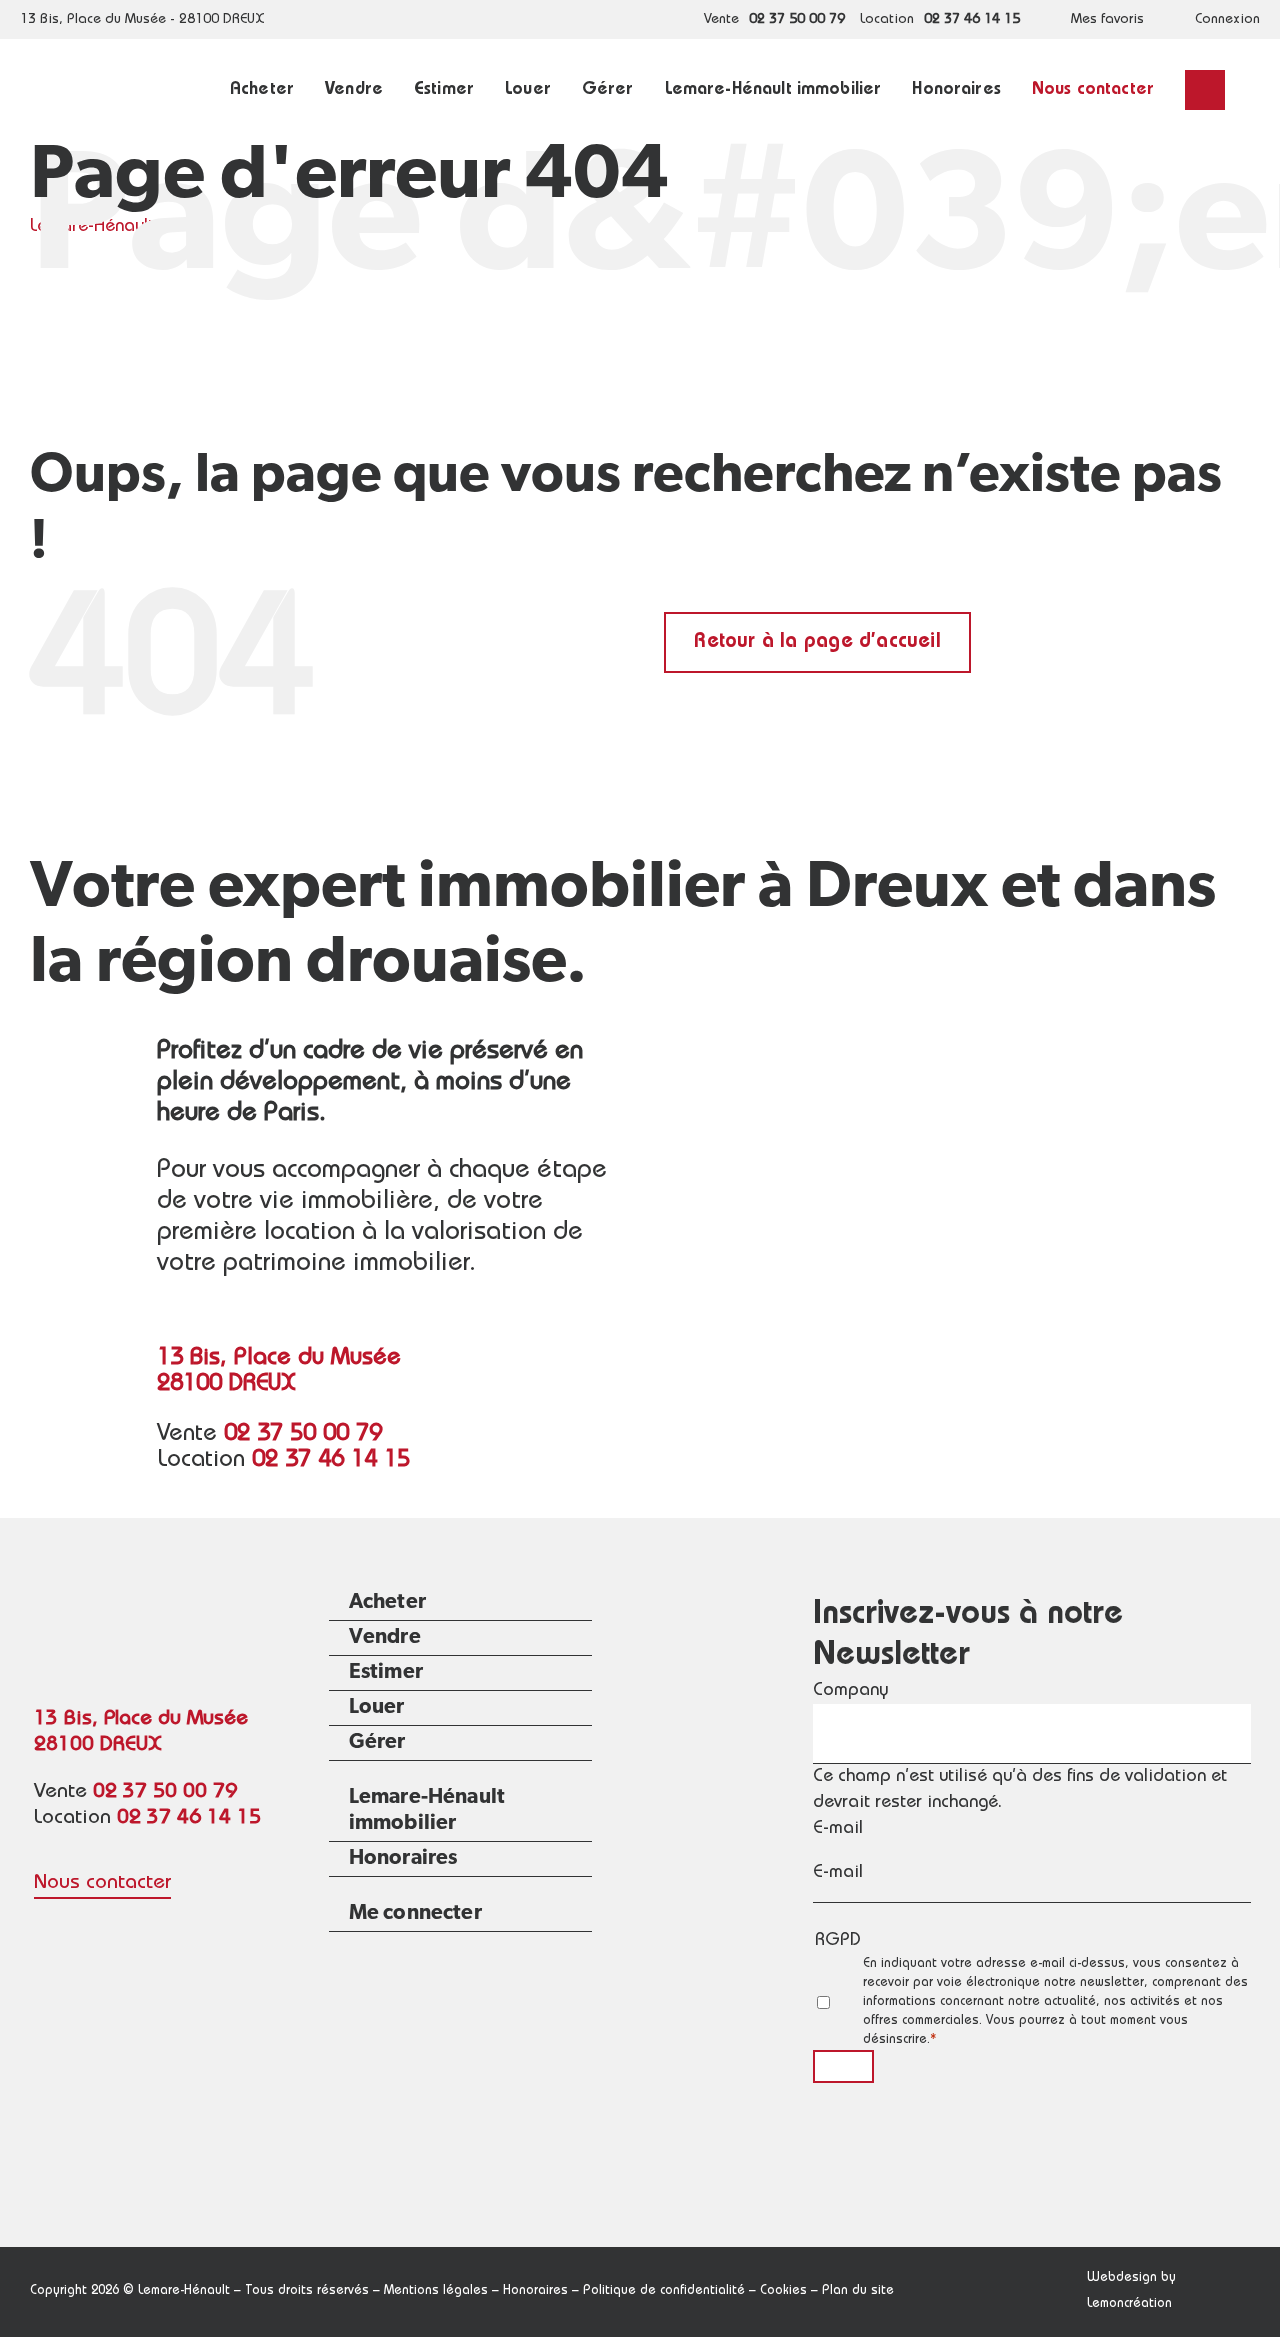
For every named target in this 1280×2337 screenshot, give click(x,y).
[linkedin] (84, 1928)
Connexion (1227, 20)
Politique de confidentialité (664, 2291)
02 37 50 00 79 (797, 20)
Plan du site (858, 2291)
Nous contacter (102, 1883)
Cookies (783, 2291)
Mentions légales (436, 2291)
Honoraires (535, 2291)
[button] (1205, 90)
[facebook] (44, 1928)
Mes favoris (1107, 20)
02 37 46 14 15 (972, 20)
